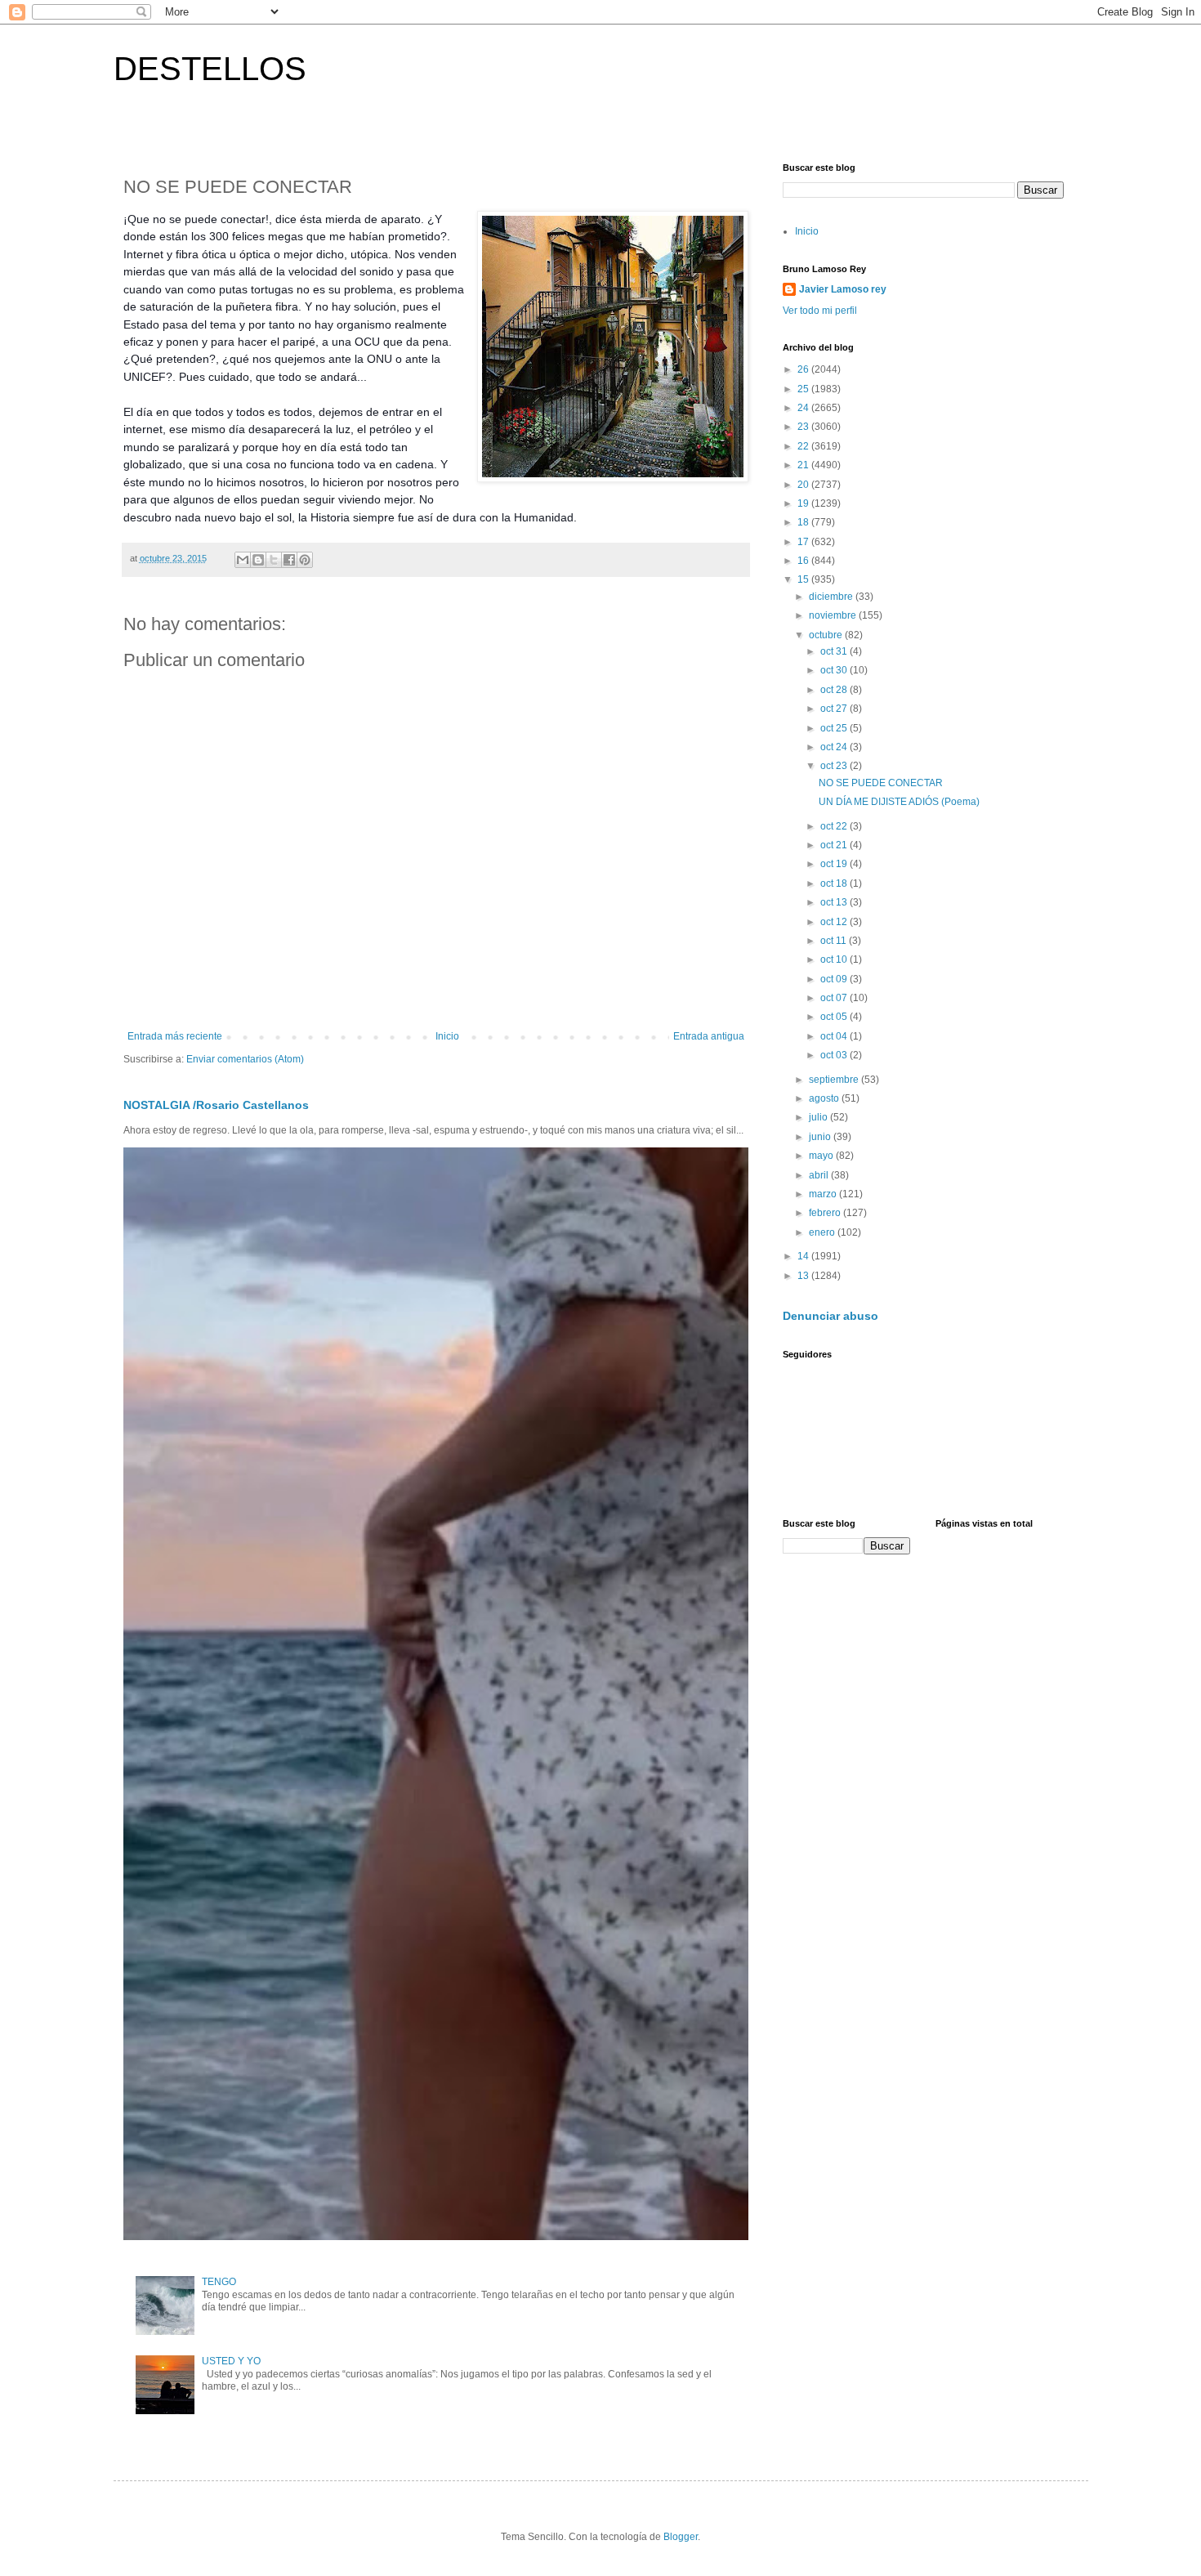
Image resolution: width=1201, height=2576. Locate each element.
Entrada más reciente (175, 1036)
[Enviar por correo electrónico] (243, 560)
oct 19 (835, 864)
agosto (825, 1098)
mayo (822, 1156)
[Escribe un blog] (258, 560)
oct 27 (835, 709)
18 (804, 522)
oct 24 (835, 747)
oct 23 (835, 766)
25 (804, 389)
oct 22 (835, 826)
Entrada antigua (709, 1036)
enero (823, 1232)
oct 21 (835, 845)
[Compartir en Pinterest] (305, 560)
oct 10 (835, 959)
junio (821, 1137)
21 (804, 465)
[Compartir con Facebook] (289, 560)
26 (804, 369)
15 (804, 579)
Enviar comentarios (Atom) (245, 1059)
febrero (826, 1213)
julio (819, 1117)
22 (804, 446)
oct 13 (835, 902)
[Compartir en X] (274, 560)
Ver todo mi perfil (820, 311)
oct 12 (835, 922)
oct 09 (835, 979)
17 (804, 542)
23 (804, 427)
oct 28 (835, 690)
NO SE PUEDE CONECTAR (881, 783)
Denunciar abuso (830, 1316)
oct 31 (835, 651)
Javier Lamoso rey (843, 289)
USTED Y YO (231, 2361)
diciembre (832, 597)
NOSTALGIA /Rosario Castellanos (216, 1105)
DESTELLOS (210, 69)
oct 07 (835, 998)
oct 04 (835, 1036)
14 (804, 1256)
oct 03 (835, 1055)
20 (804, 485)
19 (804, 503)
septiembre (835, 1080)
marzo (824, 1194)
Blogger (681, 2537)
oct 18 (835, 883)
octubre (827, 635)
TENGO (219, 2282)
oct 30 (835, 670)
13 (804, 1276)
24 (804, 408)
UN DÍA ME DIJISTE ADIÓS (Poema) (899, 802)
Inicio (447, 1036)
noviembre (834, 615)
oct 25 (835, 728)
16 (804, 561)
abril (820, 1175)
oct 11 (835, 941)
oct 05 (835, 1017)
